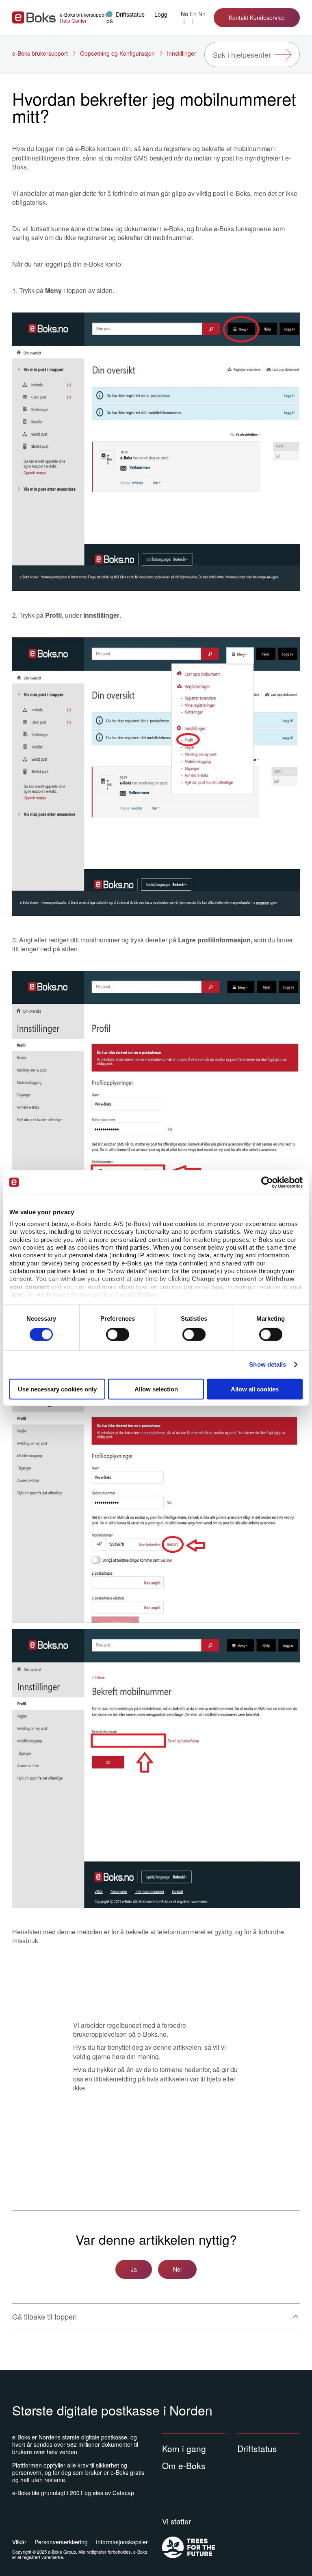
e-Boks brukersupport (40, 53)
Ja (134, 2269)
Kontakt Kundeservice (257, 17)
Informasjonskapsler (122, 2542)
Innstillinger (182, 53)
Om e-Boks (184, 2465)
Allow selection (156, 1389)
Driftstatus (257, 2448)
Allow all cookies (255, 1389)
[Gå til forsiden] (34, 17)
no (185, 14)
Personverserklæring (61, 2542)
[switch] (118, 1335)
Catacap (123, 2493)
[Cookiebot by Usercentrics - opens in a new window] (267, 1182)
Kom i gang (184, 2448)
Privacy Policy (68, 1295)
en (193, 14)
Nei (177, 2269)
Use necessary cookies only (57, 1389)
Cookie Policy (135, 1295)
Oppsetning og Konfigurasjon (117, 53)
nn (202, 14)
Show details (268, 1364)
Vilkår (19, 2542)
